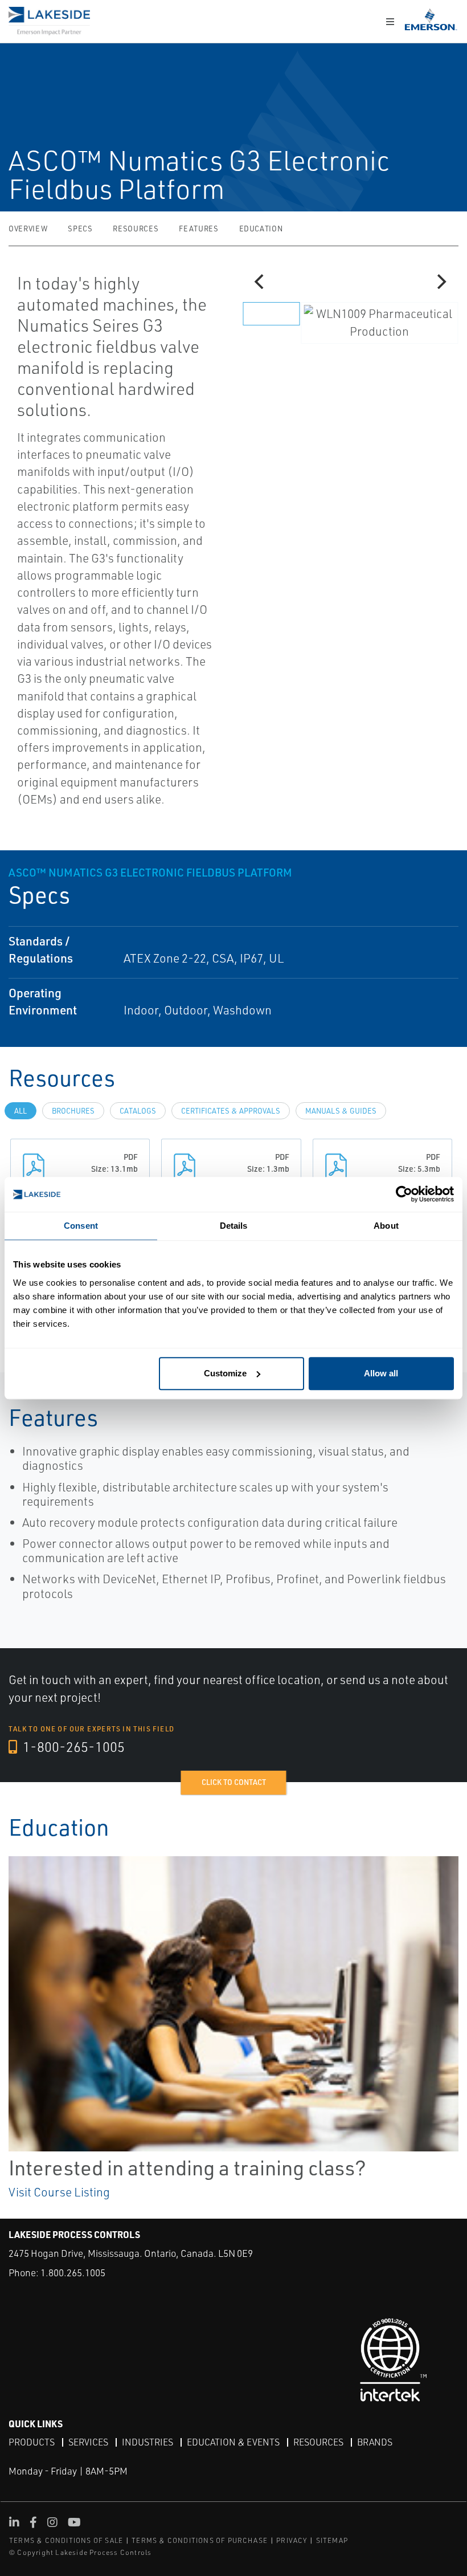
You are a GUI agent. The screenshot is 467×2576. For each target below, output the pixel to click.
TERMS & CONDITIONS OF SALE (66, 2540)
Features (198, 229)
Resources (136, 229)
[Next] (440, 282)
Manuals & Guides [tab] (341, 1111)
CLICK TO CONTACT (234, 1782)
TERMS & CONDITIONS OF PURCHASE (200, 2540)
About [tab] (386, 1226)
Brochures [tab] (73, 1111)
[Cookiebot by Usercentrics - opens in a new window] (404, 1194)
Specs (80, 229)
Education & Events (233, 2442)
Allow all (381, 1373)
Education (261, 229)
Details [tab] (234, 1226)
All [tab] (21, 1111)
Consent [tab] (81, 1226)
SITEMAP (332, 2540)
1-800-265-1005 (72, 1747)
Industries (148, 2442)
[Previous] (260, 282)
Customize (225, 1373)
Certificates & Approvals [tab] (231, 1111)
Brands (375, 2442)
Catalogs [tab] (138, 1111)
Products (32, 2442)
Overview (28, 229)
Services (88, 2442)
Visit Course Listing (59, 2192)
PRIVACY (292, 2540)
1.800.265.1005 (73, 2273)
